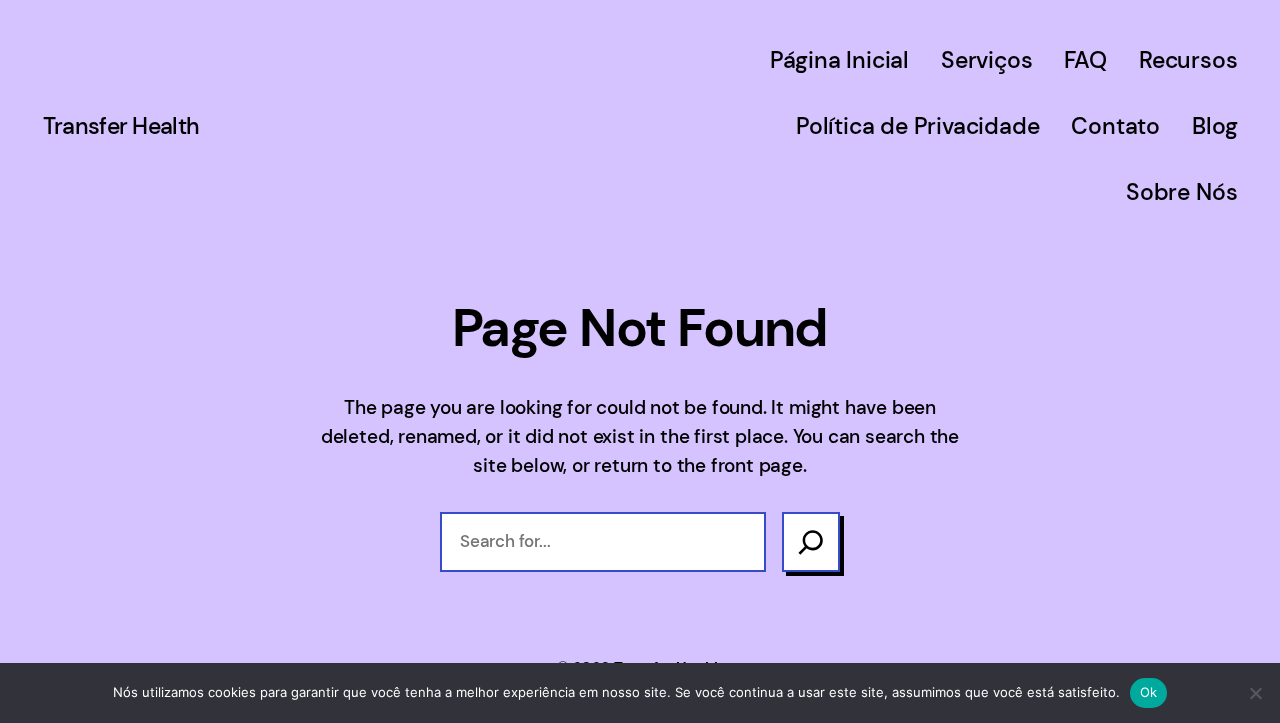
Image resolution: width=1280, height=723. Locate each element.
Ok (1149, 692)
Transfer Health (121, 126)
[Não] (1255, 693)
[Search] (811, 542)
